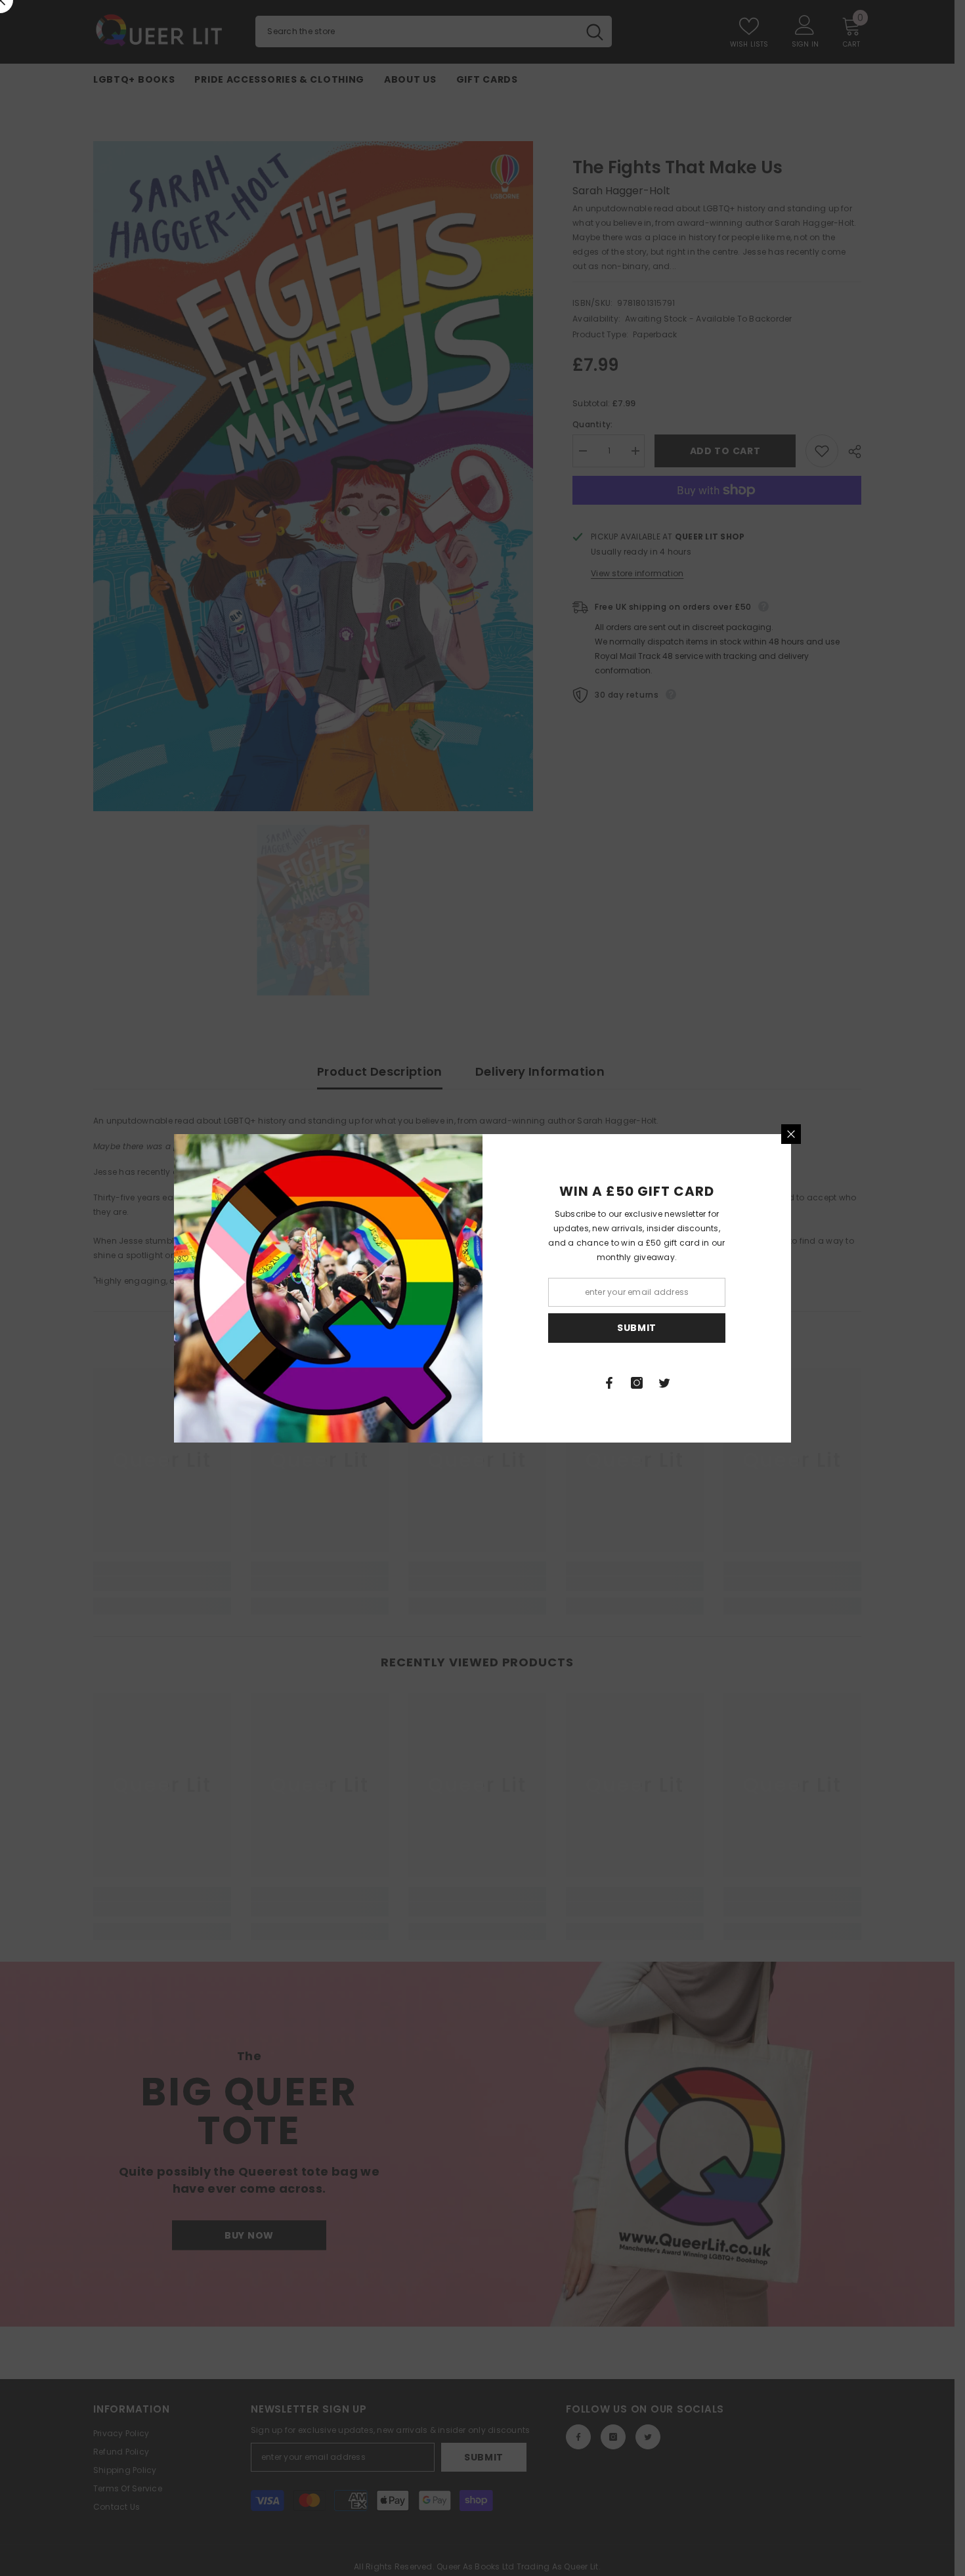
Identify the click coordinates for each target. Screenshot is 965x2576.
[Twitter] (664, 1383)
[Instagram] (637, 1383)
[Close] (791, 1134)
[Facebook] (609, 1383)
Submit (637, 1328)
